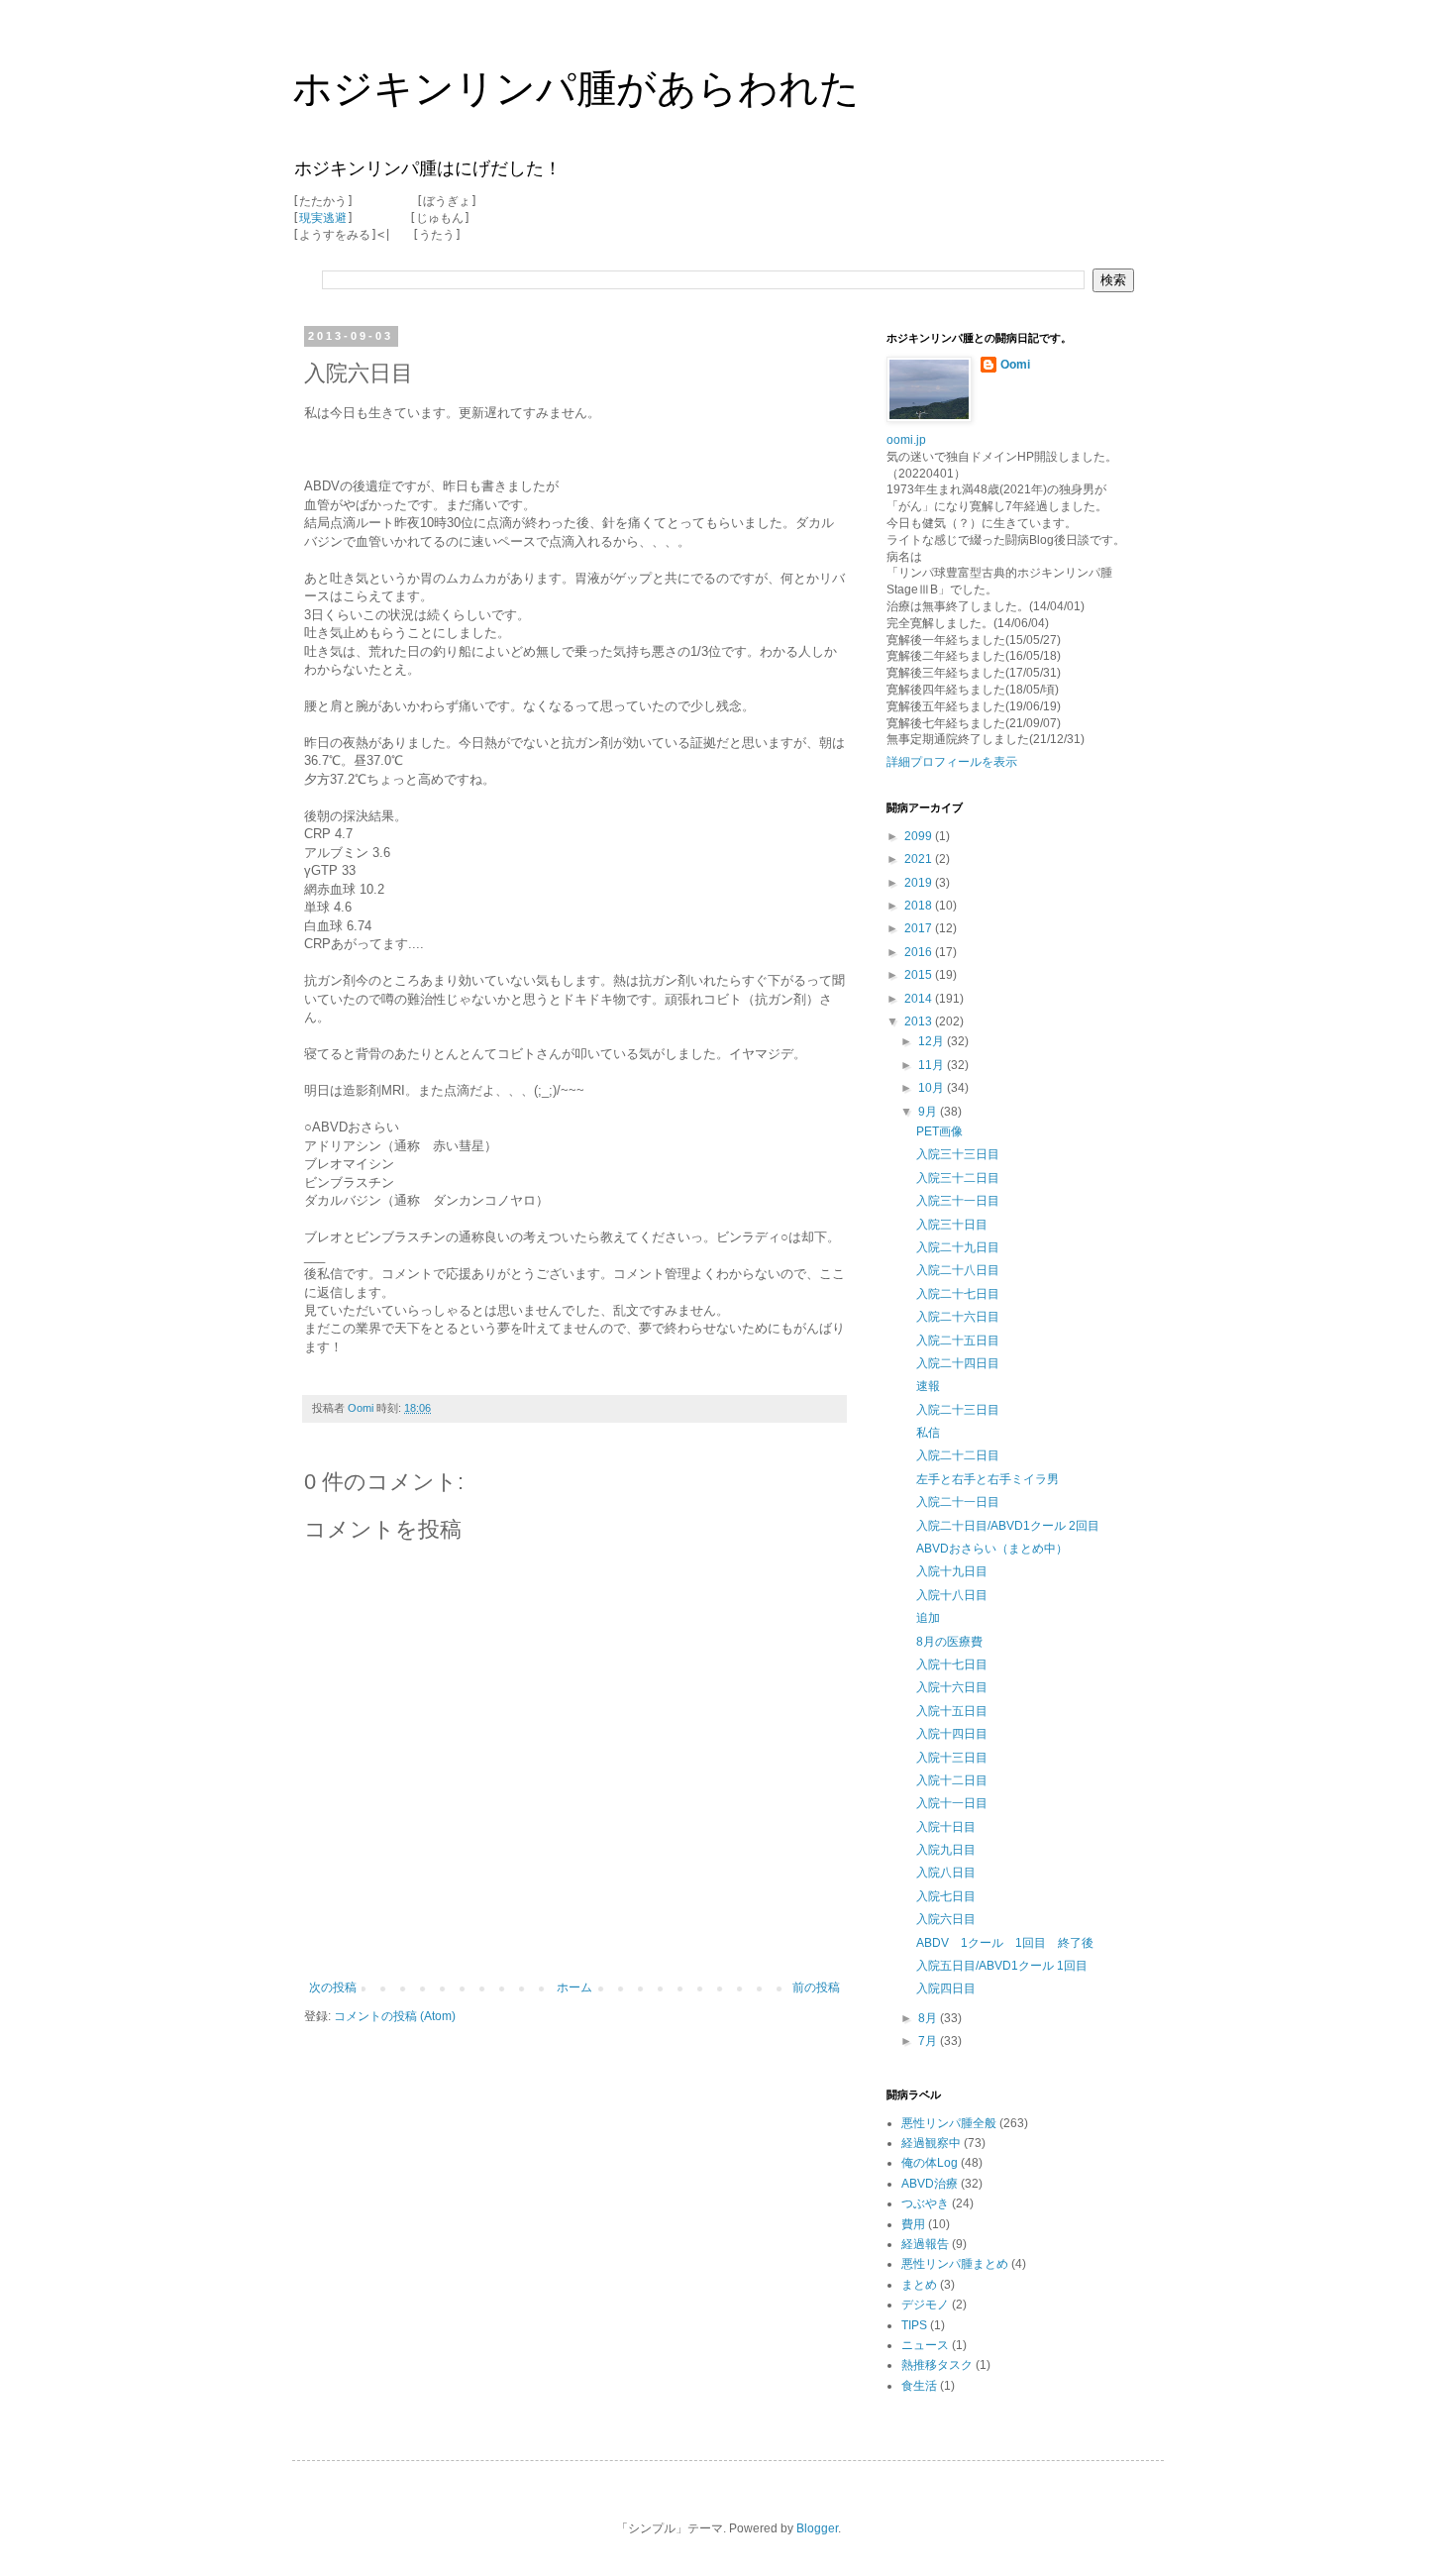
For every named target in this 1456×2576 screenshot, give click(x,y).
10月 (933, 1088)
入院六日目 (946, 1919)
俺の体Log (930, 2163)
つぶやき (925, 2203)
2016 (920, 952)
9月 (929, 1112)
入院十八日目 (952, 1595)
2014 (920, 999)
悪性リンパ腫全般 (949, 2123)
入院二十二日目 (958, 1455)
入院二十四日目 (958, 1363)
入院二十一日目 (958, 1502)
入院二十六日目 (958, 1317)
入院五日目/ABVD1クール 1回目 (1002, 1966)
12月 (933, 1041)
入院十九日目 (952, 1571)
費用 (913, 2224)
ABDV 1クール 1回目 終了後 (1005, 1943)
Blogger (817, 2528)
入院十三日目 (952, 1758)
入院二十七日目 (958, 1294)
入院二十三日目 (958, 1410)
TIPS (914, 2325)
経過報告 (925, 2244)
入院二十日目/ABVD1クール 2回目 (1008, 1526)
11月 (933, 1065)
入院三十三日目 (958, 1154)
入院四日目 (946, 1988)
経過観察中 (931, 2143)
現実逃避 (323, 218)
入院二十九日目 (958, 1247)
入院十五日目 (952, 1711)
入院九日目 (946, 1850)
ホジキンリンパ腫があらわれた (576, 88)
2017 (920, 928)
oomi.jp (906, 440)
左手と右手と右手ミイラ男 (988, 1479)
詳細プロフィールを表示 (952, 762)
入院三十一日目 (958, 1201)
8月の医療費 (949, 1642)
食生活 (919, 2386)
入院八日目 (946, 1873)
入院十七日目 (952, 1664)
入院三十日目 (952, 1225)
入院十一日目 (952, 1803)
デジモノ (925, 2305)
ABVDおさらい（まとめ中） (992, 1549)
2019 (920, 883)
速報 (928, 1386)
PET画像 (939, 1131)
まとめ (919, 2285)
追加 (928, 1618)
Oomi (1015, 365)
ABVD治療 (930, 2184)
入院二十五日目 (958, 1341)
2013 (920, 1021)
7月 (929, 2041)
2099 (920, 836)
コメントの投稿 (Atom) (395, 2016)
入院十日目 (946, 1827)
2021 (920, 859)
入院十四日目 (952, 1734)
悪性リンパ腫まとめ (955, 2264)
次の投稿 (333, 1987)
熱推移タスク (937, 2365)
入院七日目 (946, 1896)
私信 (928, 1433)
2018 (920, 906)
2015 (920, 975)
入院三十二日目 (958, 1178)
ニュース (925, 2345)
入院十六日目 (952, 1687)
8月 (929, 2018)
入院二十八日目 (958, 1270)
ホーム (574, 1987)
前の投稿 (816, 1987)
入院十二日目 (952, 1780)
